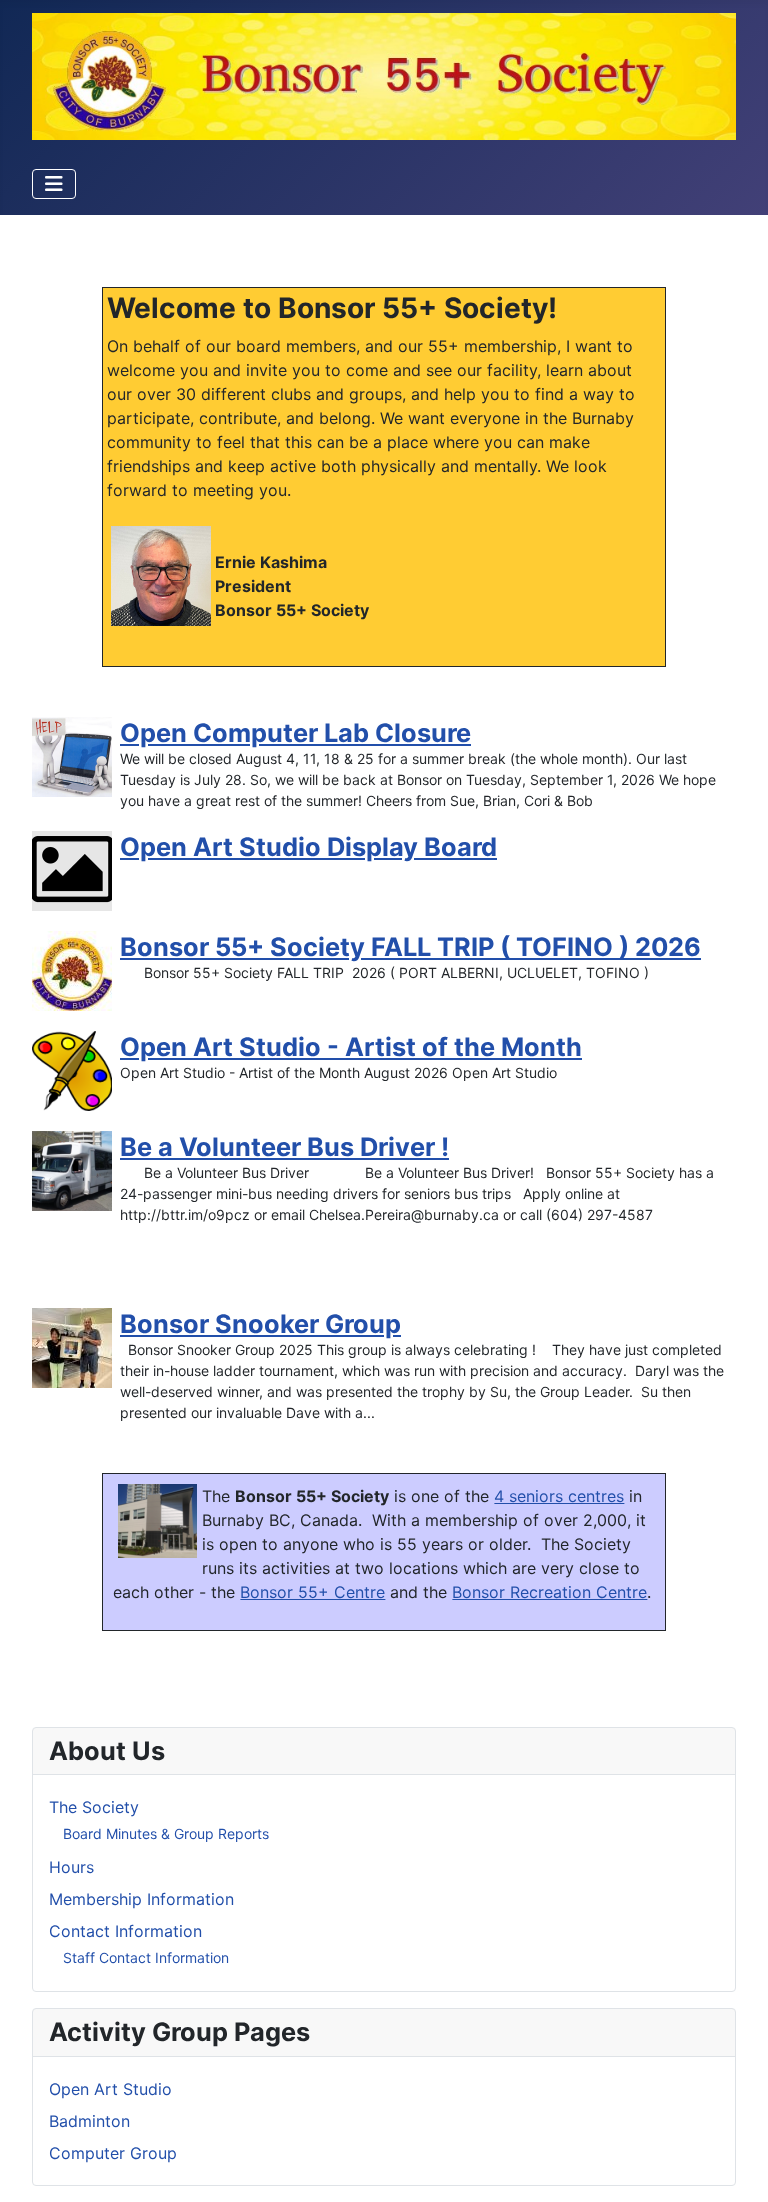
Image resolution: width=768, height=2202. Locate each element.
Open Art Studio (110, 2089)
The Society (94, 1807)
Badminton (89, 2121)
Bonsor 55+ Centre (312, 1592)
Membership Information (141, 1899)
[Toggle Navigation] (54, 184)
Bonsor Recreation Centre (549, 1592)
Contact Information (125, 1931)
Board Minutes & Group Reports (166, 1833)
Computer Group (113, 2153)
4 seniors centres (559, 1496)
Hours (71, 1867)
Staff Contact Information (146, 1957)
